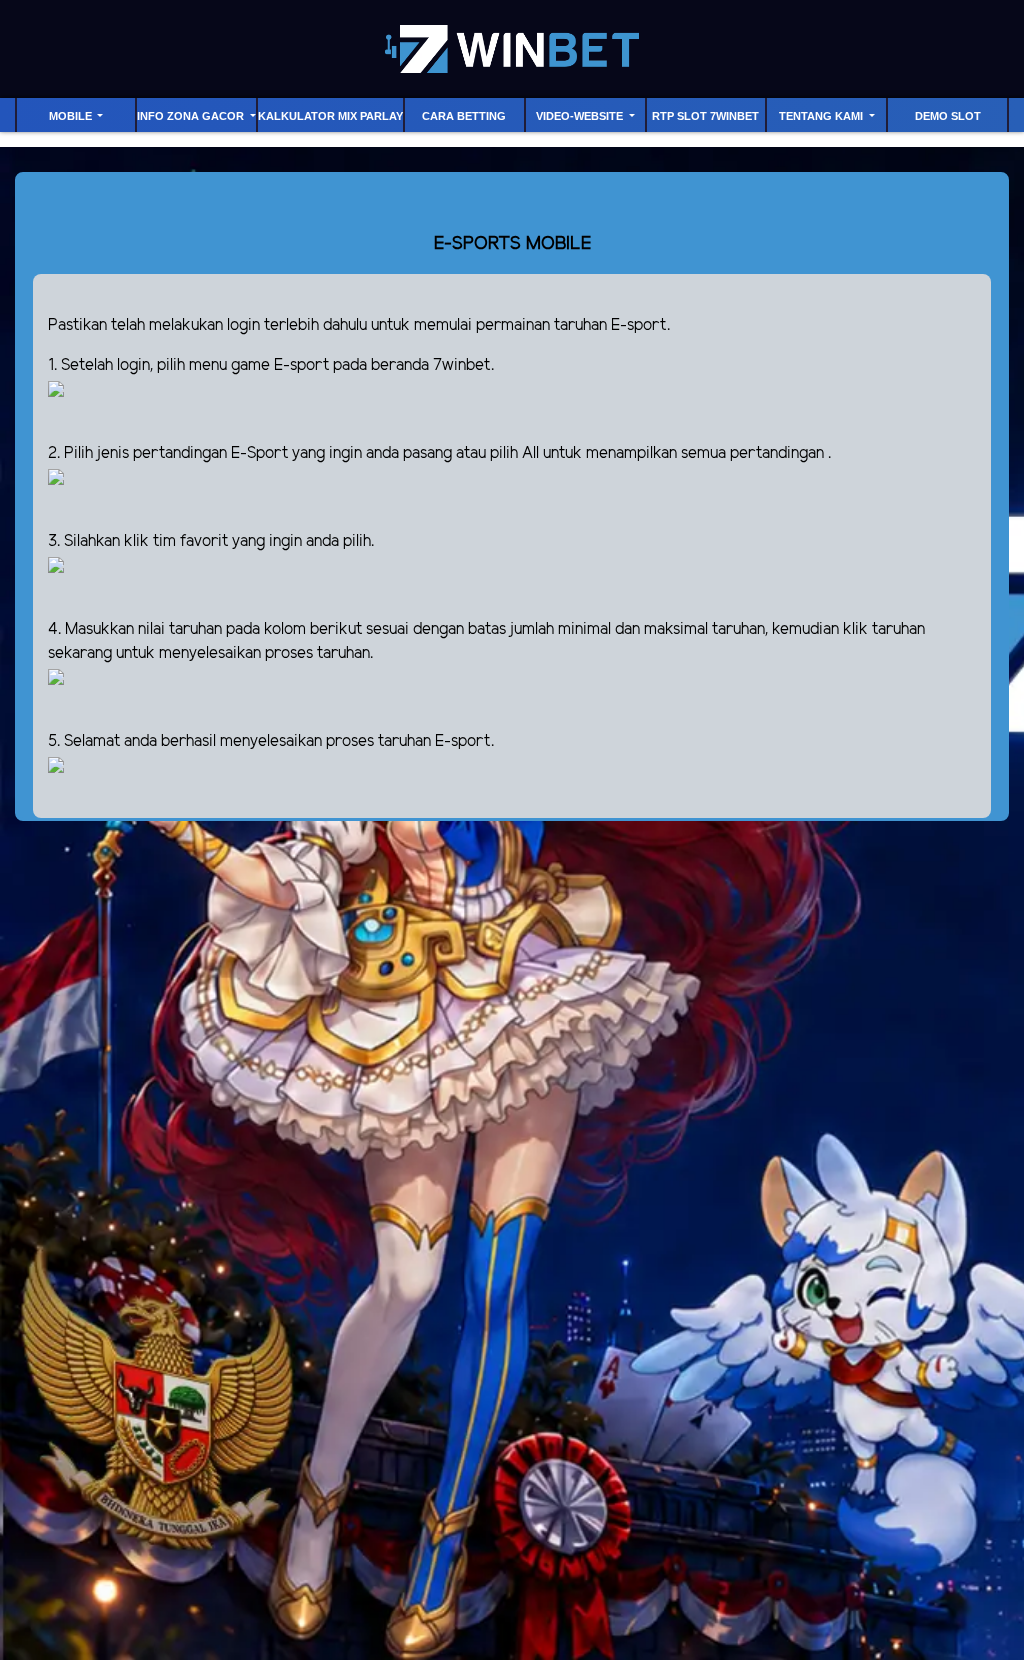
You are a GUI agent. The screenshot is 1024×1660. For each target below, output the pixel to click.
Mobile (72, 116)
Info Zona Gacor (192, 116)
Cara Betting (464, 116)
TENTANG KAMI (822, 116)
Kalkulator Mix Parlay (330, 116)
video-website (581, 116)
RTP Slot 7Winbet (705, 116)
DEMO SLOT (948, 116)
